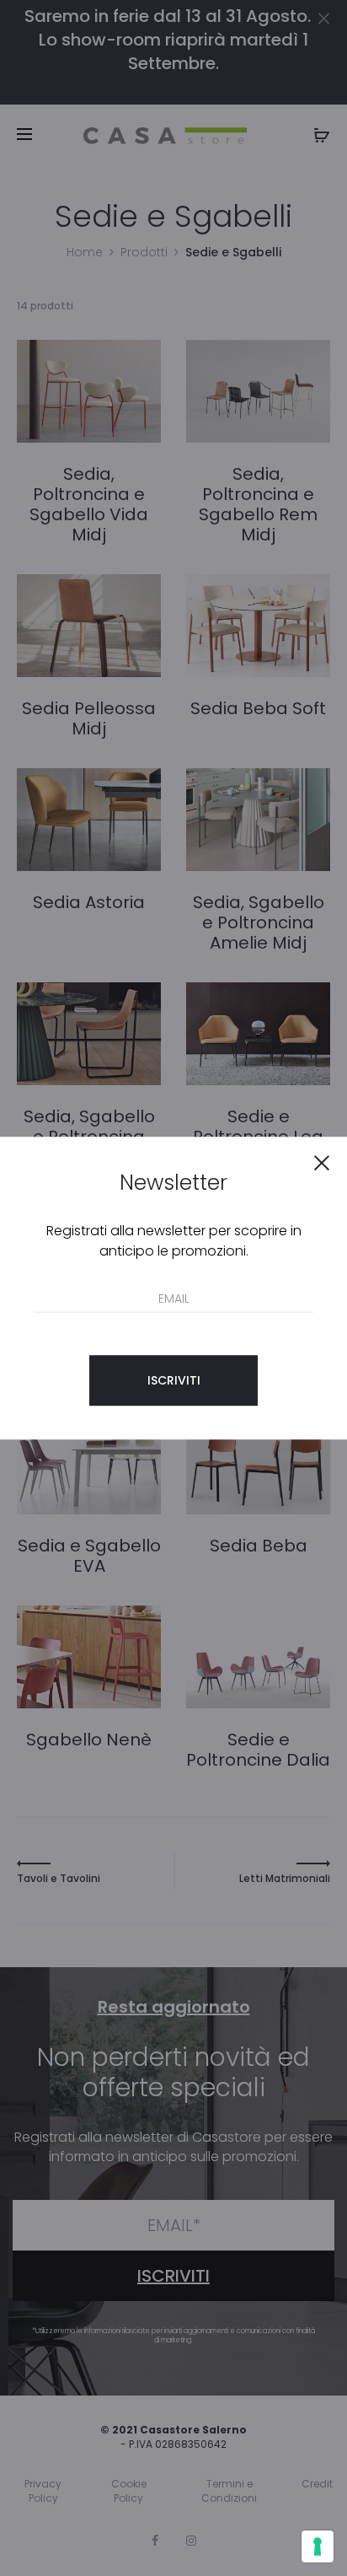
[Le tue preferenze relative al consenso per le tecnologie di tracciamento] (318, 2546)
